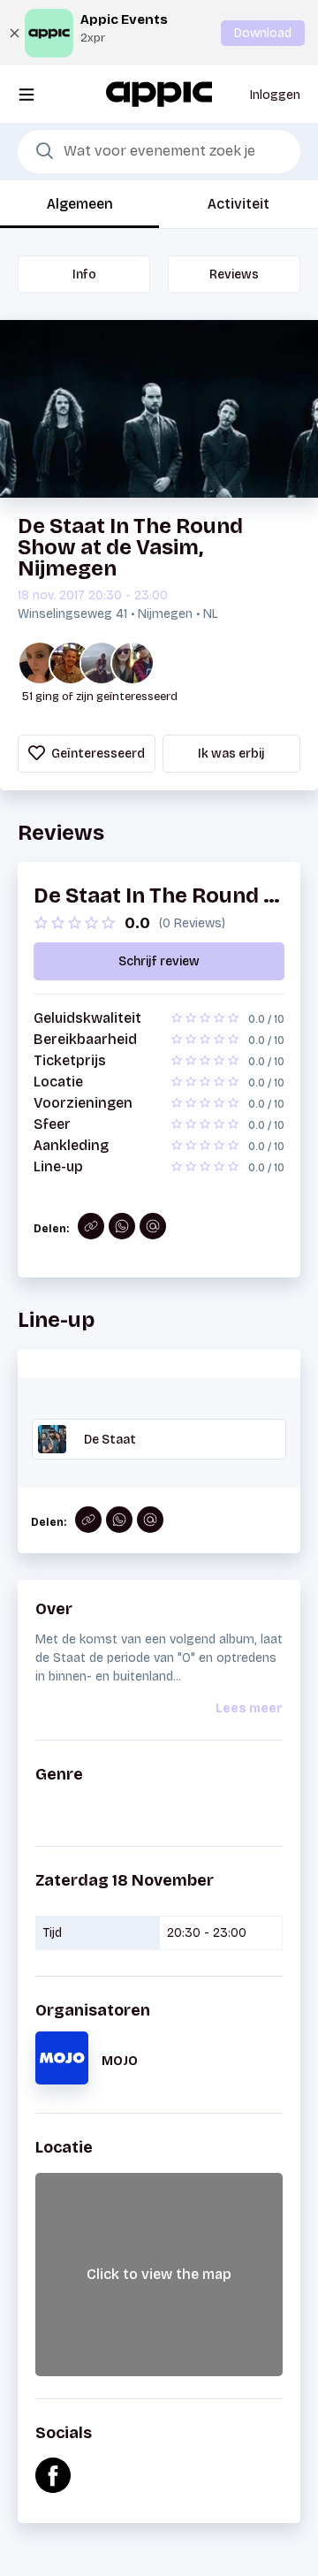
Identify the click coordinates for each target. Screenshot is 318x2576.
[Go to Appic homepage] (159, 93)
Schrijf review (159, 961)
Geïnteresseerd (97, 754)
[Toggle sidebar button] (26, 94)
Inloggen (275, 95)
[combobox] (159, 152)
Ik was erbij (231, 754)
